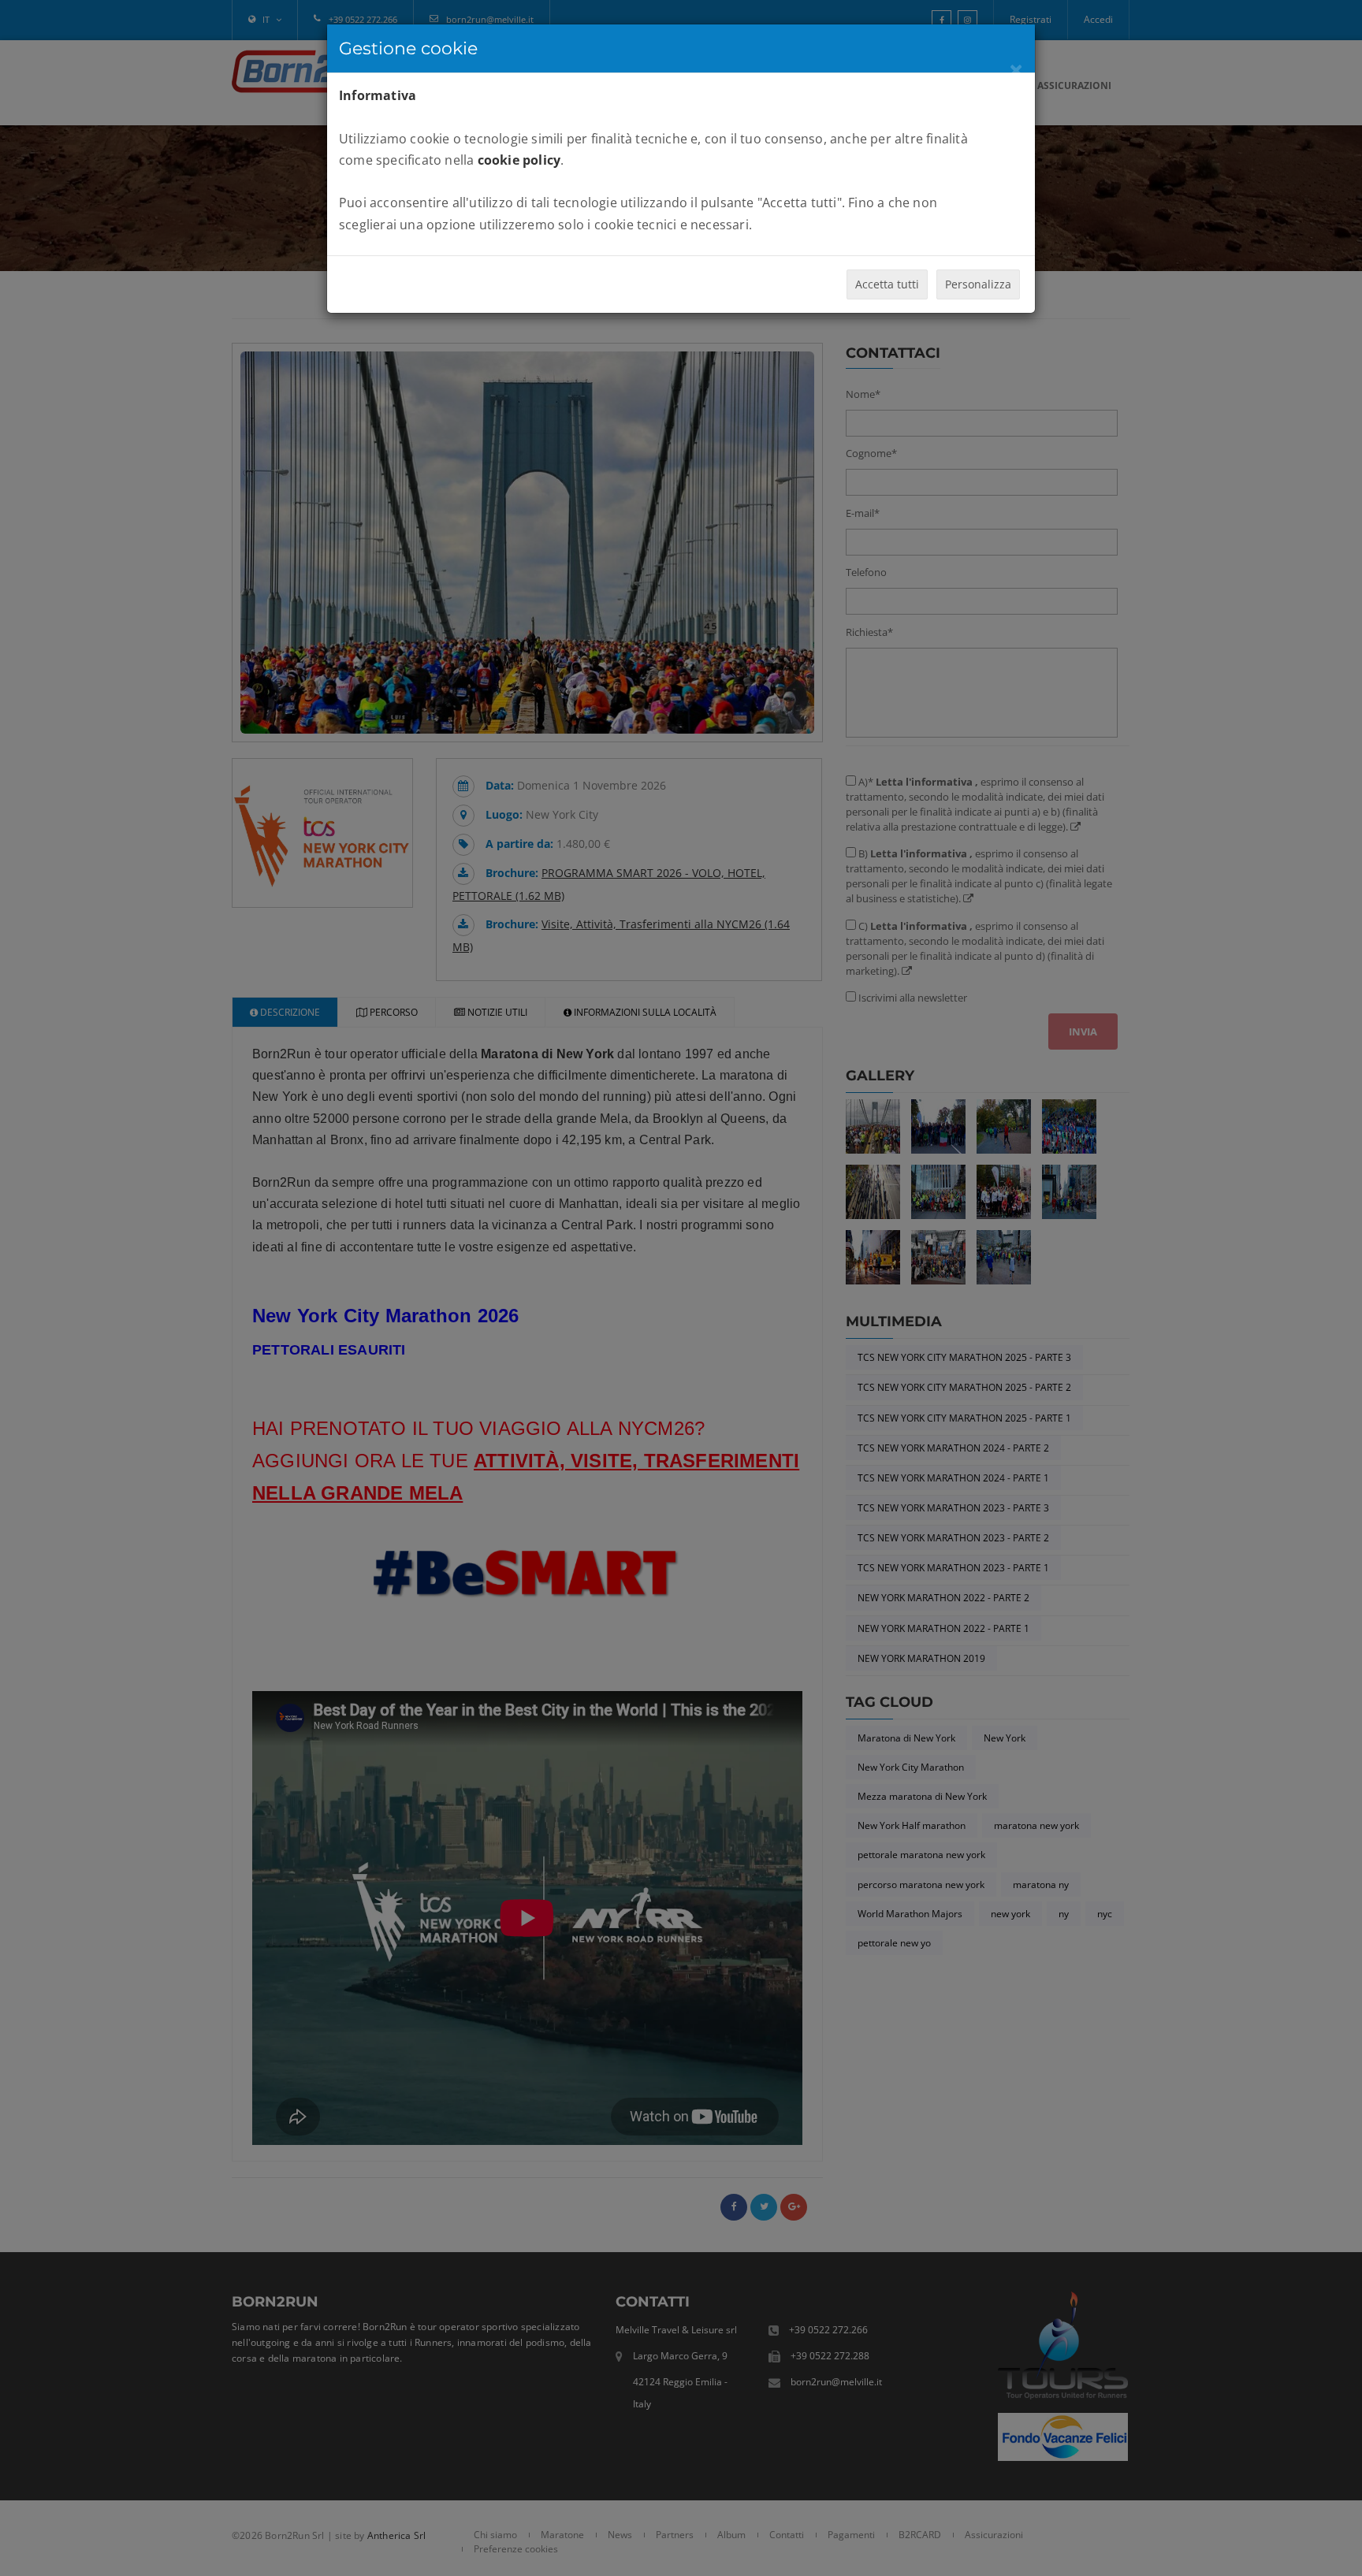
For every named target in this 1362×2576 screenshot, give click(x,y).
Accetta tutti (887, 284)
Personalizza (978, 284)
